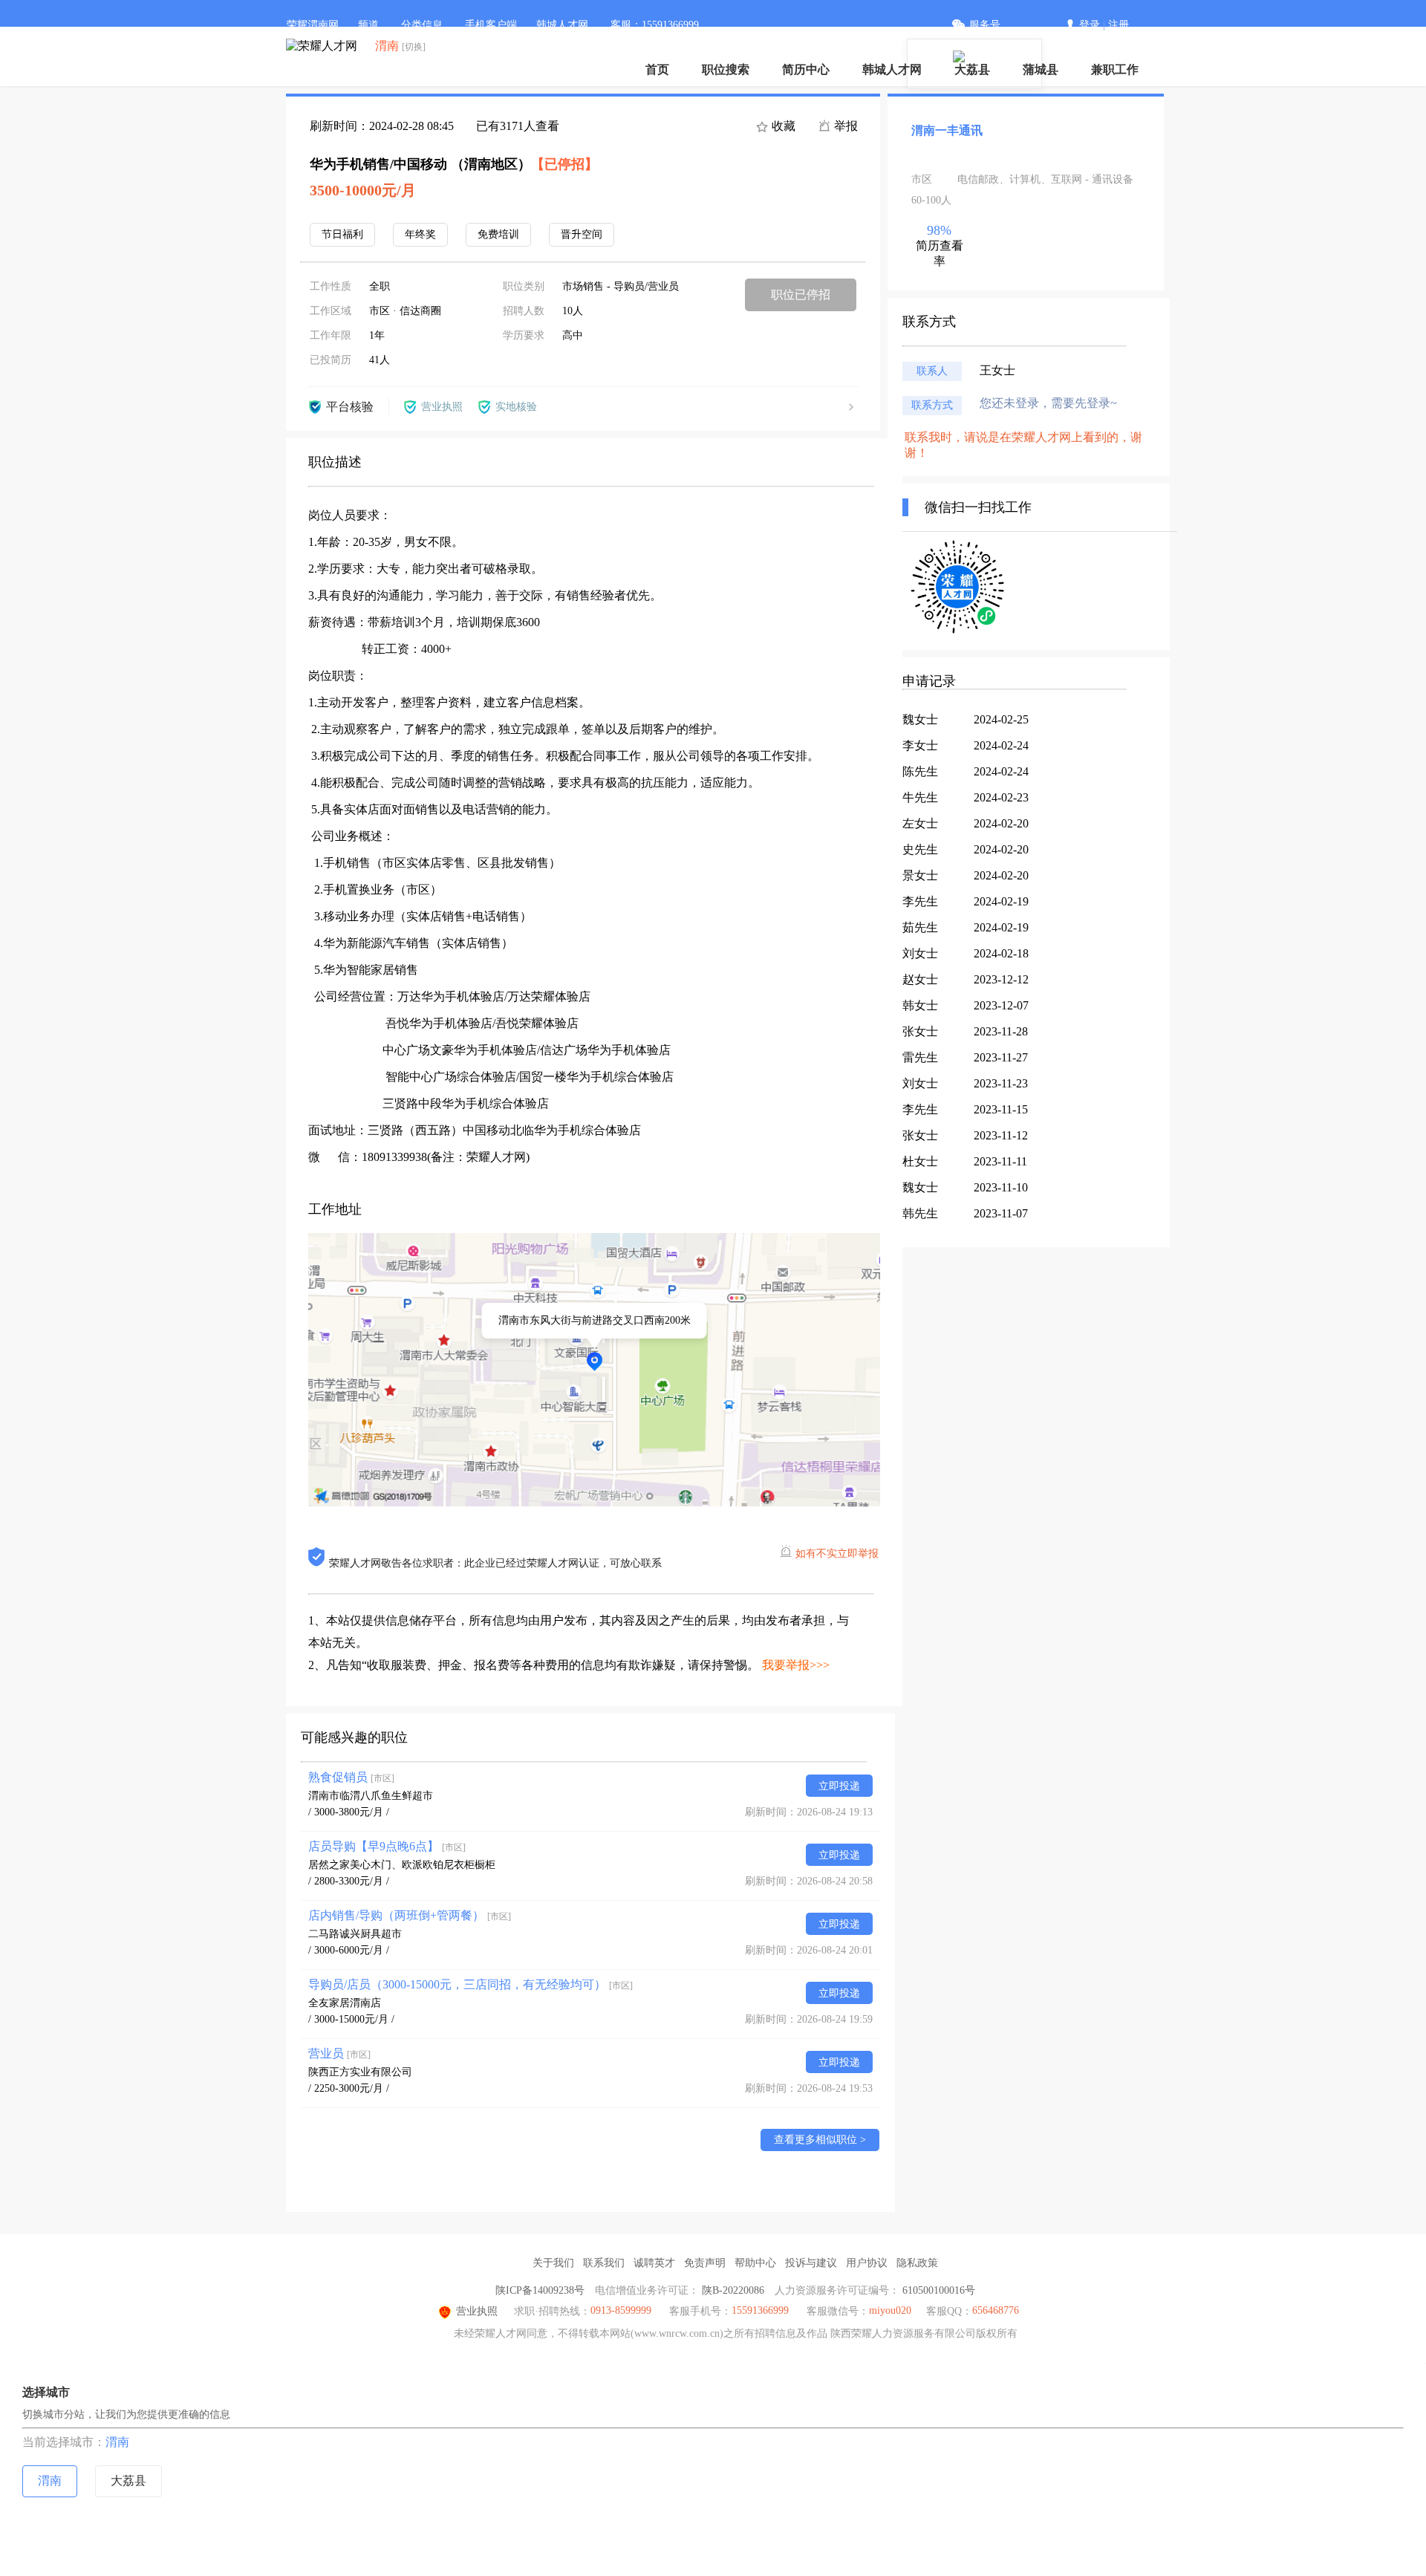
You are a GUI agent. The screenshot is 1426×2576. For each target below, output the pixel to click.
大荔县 (972, 69)
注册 (1119, 25)
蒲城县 (1041, 69)
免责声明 (705, 2263)
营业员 (339, 2053)
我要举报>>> (796, 1665)
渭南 (117, 2442)
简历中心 (806, 69)
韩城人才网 (892, 69)
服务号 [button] (985, 25)
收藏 (782, 126)
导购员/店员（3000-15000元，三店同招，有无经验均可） (471, 1984)
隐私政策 (917, 2263)
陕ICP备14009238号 (540, 2290)
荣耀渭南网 (313, 25)
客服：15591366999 (655, 25)
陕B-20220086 (733, 2290)
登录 (1090, 25)
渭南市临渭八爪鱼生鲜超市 (371, 1796)
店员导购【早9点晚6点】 (387, 1846)
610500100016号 (939, 2290)
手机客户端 (491, 25)
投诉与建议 (811, 2263)
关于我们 (553, 2263)
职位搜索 (726, 69)
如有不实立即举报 (837, 1554)
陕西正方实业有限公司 (360, 2072)
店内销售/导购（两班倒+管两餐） (410, 1915)
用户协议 (867, 2263)
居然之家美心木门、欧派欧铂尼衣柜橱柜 (402, 1865)
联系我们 (604, 2263)
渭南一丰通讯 (947, 130)
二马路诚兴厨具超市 (355, 1934)
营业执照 (477, 2311)
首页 (657, 69)
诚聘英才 (654, 2263)
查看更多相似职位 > (820, 2140)
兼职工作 (1115, 69)
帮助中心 (755, 2263)
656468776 (996, 2310)
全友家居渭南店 (345, 2003)
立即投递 (839, 1786)
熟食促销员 (351, 1777)
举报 (844, 126)
